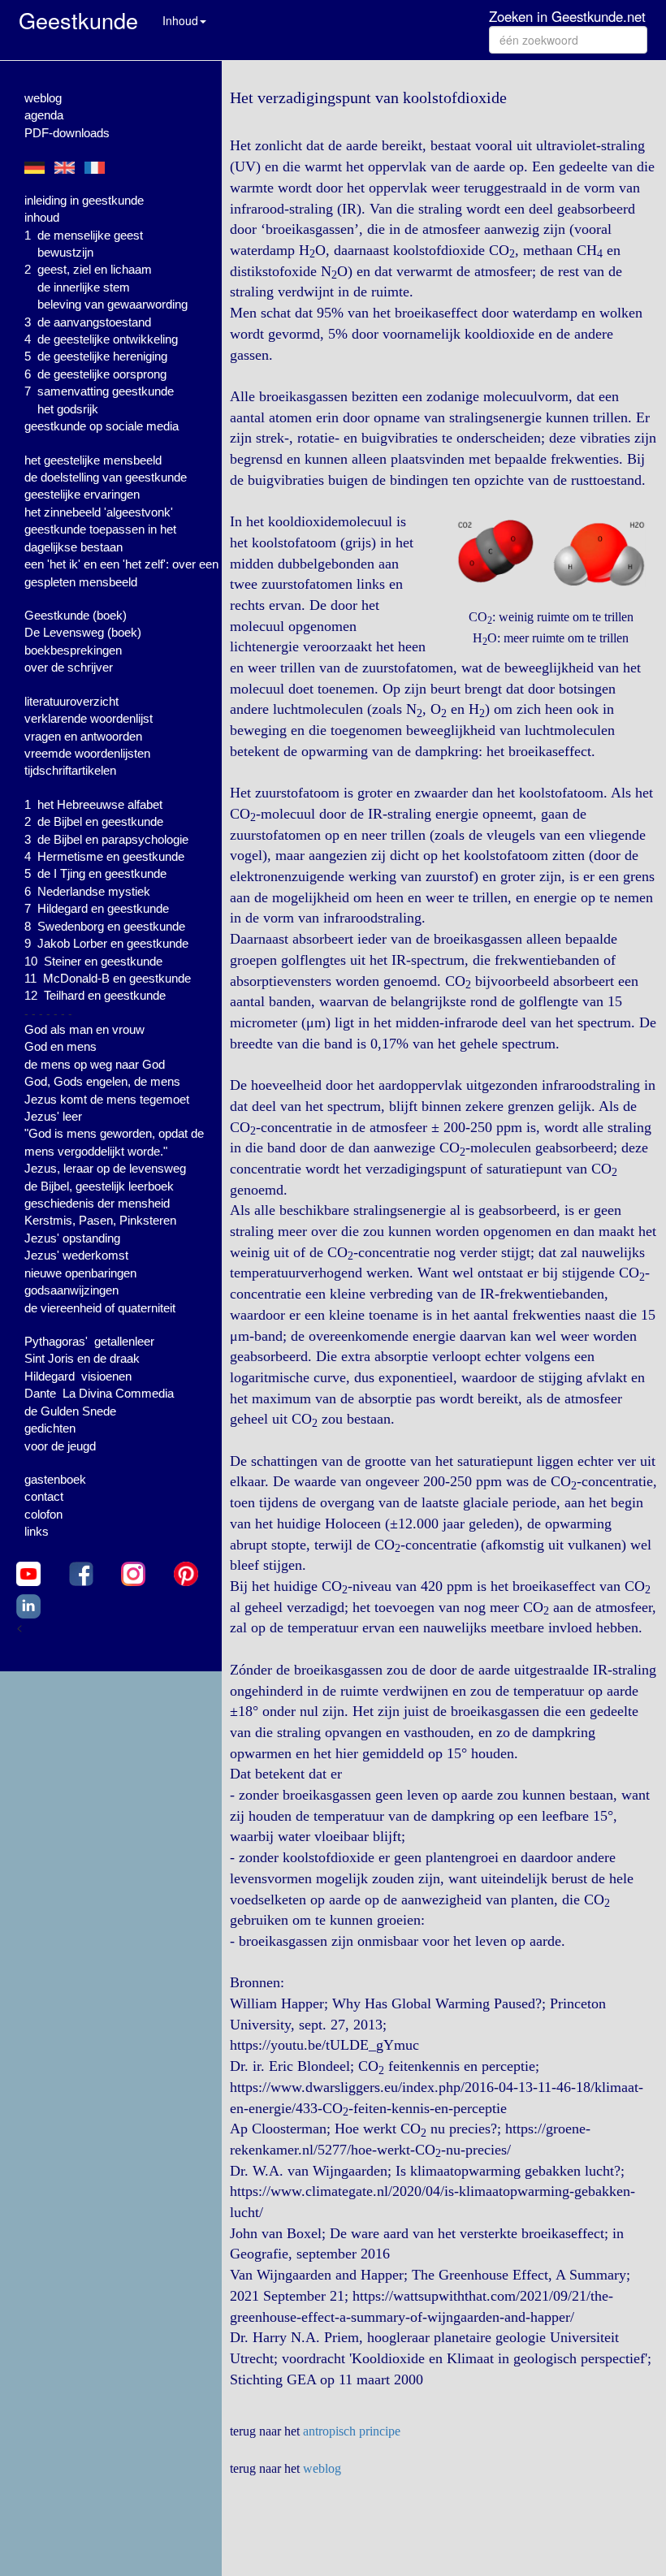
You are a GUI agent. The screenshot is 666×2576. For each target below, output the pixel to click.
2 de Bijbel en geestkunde (94, 821)
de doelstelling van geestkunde (106, 477)
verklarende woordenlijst (89, 718)
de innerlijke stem (84, 287)
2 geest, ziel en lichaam (88, 269)
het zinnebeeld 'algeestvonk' (99, 512)
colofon (43, 1514)
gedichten (50, 1428)
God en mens (61, 1046)
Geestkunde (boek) (76, 615)
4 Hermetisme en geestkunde (104, 856)
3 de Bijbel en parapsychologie (106, 839)
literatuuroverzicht (71, 701)
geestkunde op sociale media (102, 426)
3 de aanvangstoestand (88, 322)
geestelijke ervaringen (82, 494)
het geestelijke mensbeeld (93, 460)
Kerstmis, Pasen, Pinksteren (100, 1220)
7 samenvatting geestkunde (99, 391)
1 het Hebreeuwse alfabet (93, 804)
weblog (43, 98)
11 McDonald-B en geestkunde (108, 978)
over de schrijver (69, 667)
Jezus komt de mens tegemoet (107, 1099)
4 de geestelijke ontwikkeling (101, 339)
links (37, 1531)
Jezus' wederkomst (76, 1255)
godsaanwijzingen (71, 1290)
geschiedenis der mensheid (97, 1203)
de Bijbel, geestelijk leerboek (99, 1186)
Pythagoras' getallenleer (89, 1341)
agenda (44, 115)
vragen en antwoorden (83, 736)
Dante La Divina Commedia (99, 1393)
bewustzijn (65, 252)
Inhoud (180, 20)
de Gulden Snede (70, 1411)
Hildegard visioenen (78, 1376)
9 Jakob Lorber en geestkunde (106, 943)
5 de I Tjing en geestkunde (95, 873)
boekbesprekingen (73, 650)
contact (44, 1496)
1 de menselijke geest (84, 235)
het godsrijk (68, 409)
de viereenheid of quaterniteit (100, 1308)
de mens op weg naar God (95, 1064)
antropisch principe (352, 2431)
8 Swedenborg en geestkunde (105, 926)
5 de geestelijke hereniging (96, 356)
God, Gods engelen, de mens (102, 1081)
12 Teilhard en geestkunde (95, 995)
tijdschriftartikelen (70, 770)
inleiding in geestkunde (84, 200)
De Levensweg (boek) (83, 632)
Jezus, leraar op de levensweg (105, 1168)
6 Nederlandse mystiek (87, 891)
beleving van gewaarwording (112, 304)
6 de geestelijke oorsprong (95, 374)
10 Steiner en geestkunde (93, 961)
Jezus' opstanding (72, 1238)
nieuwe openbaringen (80, 1273)
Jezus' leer (53, 1116)
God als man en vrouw (84, 1029)
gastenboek (55, 1479)
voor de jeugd (60, 1446)
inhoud (42, 217)
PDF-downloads (67, 133)
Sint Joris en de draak (82, 1358)
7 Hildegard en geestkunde (97, 908)
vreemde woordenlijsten (87, 753)
